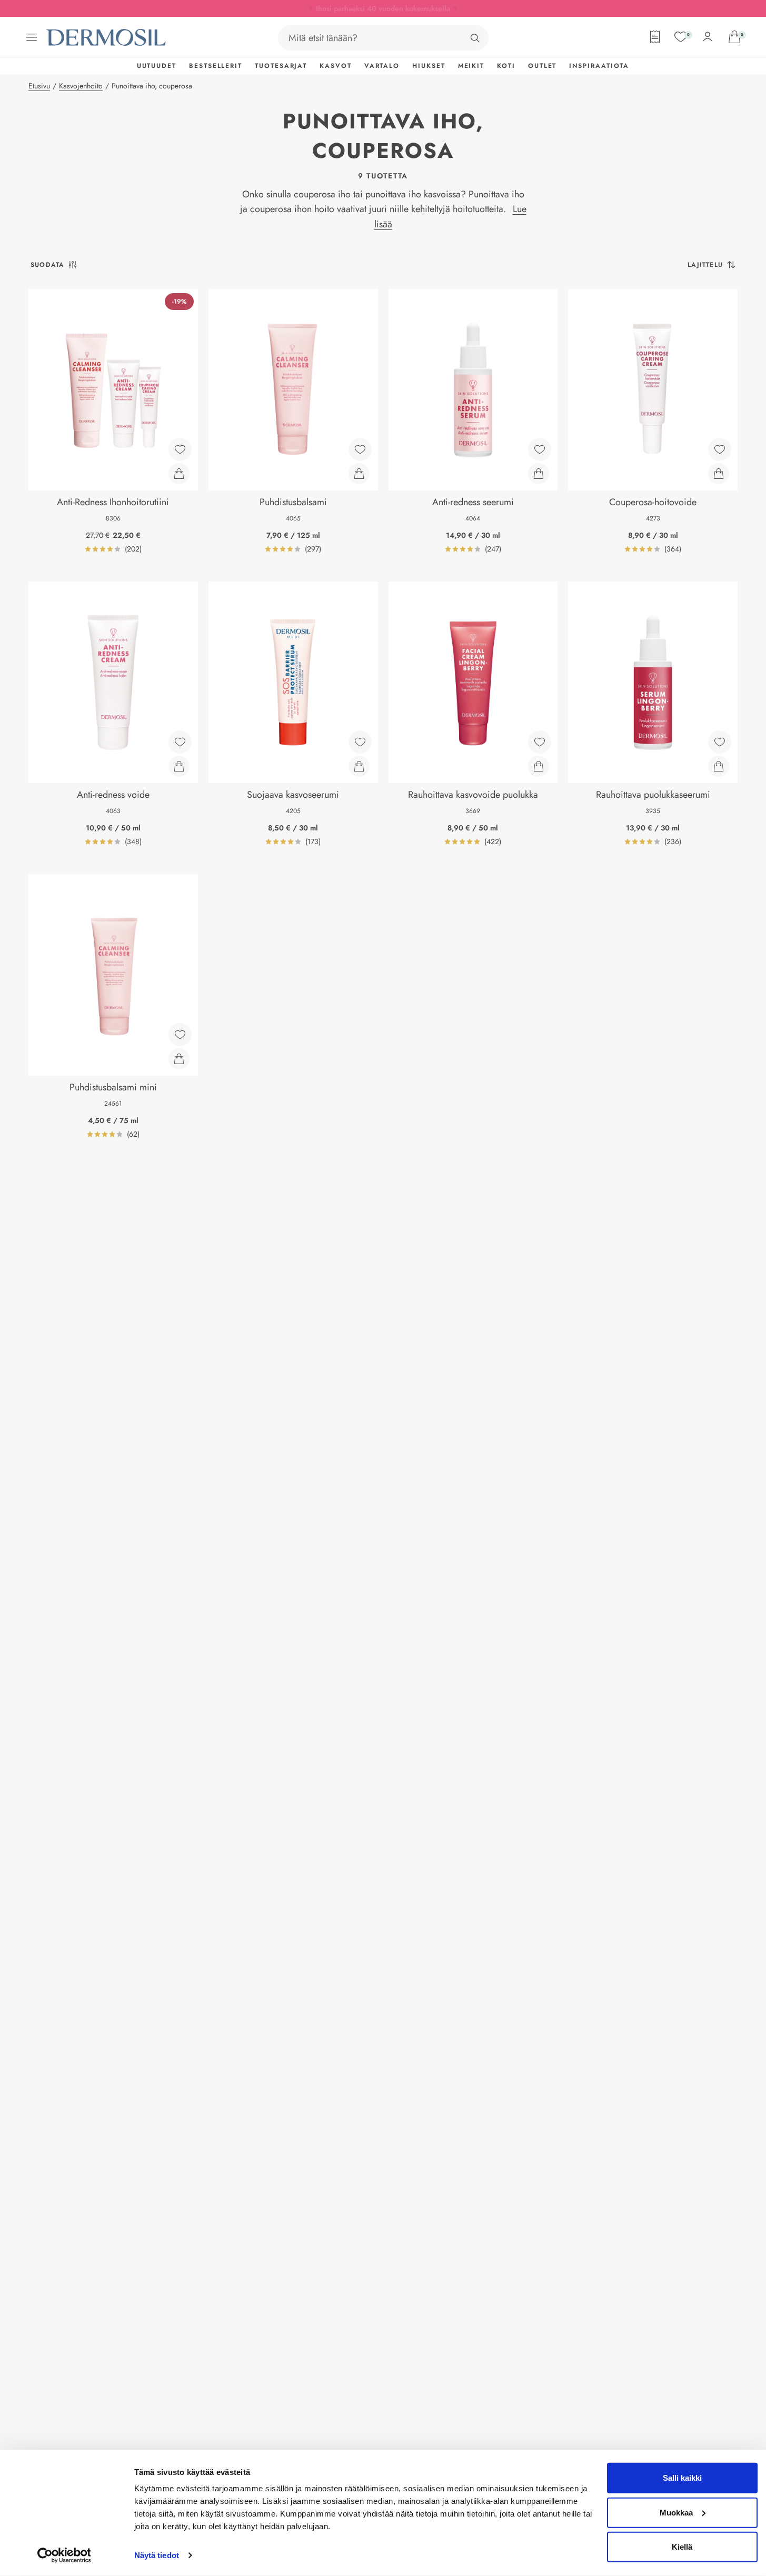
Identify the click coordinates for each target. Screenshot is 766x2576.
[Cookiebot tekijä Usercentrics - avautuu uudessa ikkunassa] (64, 2555)
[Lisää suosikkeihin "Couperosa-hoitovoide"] (720, 449)
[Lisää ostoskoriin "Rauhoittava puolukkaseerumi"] (719, 766)
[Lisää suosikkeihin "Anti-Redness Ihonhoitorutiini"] (180, 449)
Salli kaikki (682, 2478)
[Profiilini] (708, 37)
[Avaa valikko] (32, 37)
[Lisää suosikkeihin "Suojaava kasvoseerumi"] (360, 742)
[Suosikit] (681, 37)
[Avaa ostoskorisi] (734, 37)
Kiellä (682, 2547)
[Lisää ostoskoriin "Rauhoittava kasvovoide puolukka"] (539, 766)
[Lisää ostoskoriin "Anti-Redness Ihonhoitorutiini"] (179, 474)
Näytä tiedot (157, 2555)
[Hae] (475, 38)
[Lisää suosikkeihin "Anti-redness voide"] (180, 742)
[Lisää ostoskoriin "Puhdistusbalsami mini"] (179, 1059)
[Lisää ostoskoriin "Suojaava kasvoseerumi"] (359, 766)
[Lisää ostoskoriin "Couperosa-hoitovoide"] (719, 474)
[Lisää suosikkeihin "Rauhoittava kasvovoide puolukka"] (540, 742)
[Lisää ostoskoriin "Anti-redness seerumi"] (539, 474)
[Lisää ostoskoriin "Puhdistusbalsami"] (359, 474)
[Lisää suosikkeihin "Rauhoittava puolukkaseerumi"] (720, 742)
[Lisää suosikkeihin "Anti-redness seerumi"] (540, 449)
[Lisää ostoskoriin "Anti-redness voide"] (179, 766)
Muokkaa (676, 2512)
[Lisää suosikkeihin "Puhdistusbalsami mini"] (180, 1035)
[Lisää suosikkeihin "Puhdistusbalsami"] (360, 449)
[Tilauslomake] (655, 37)
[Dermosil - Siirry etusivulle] (107, 38)
